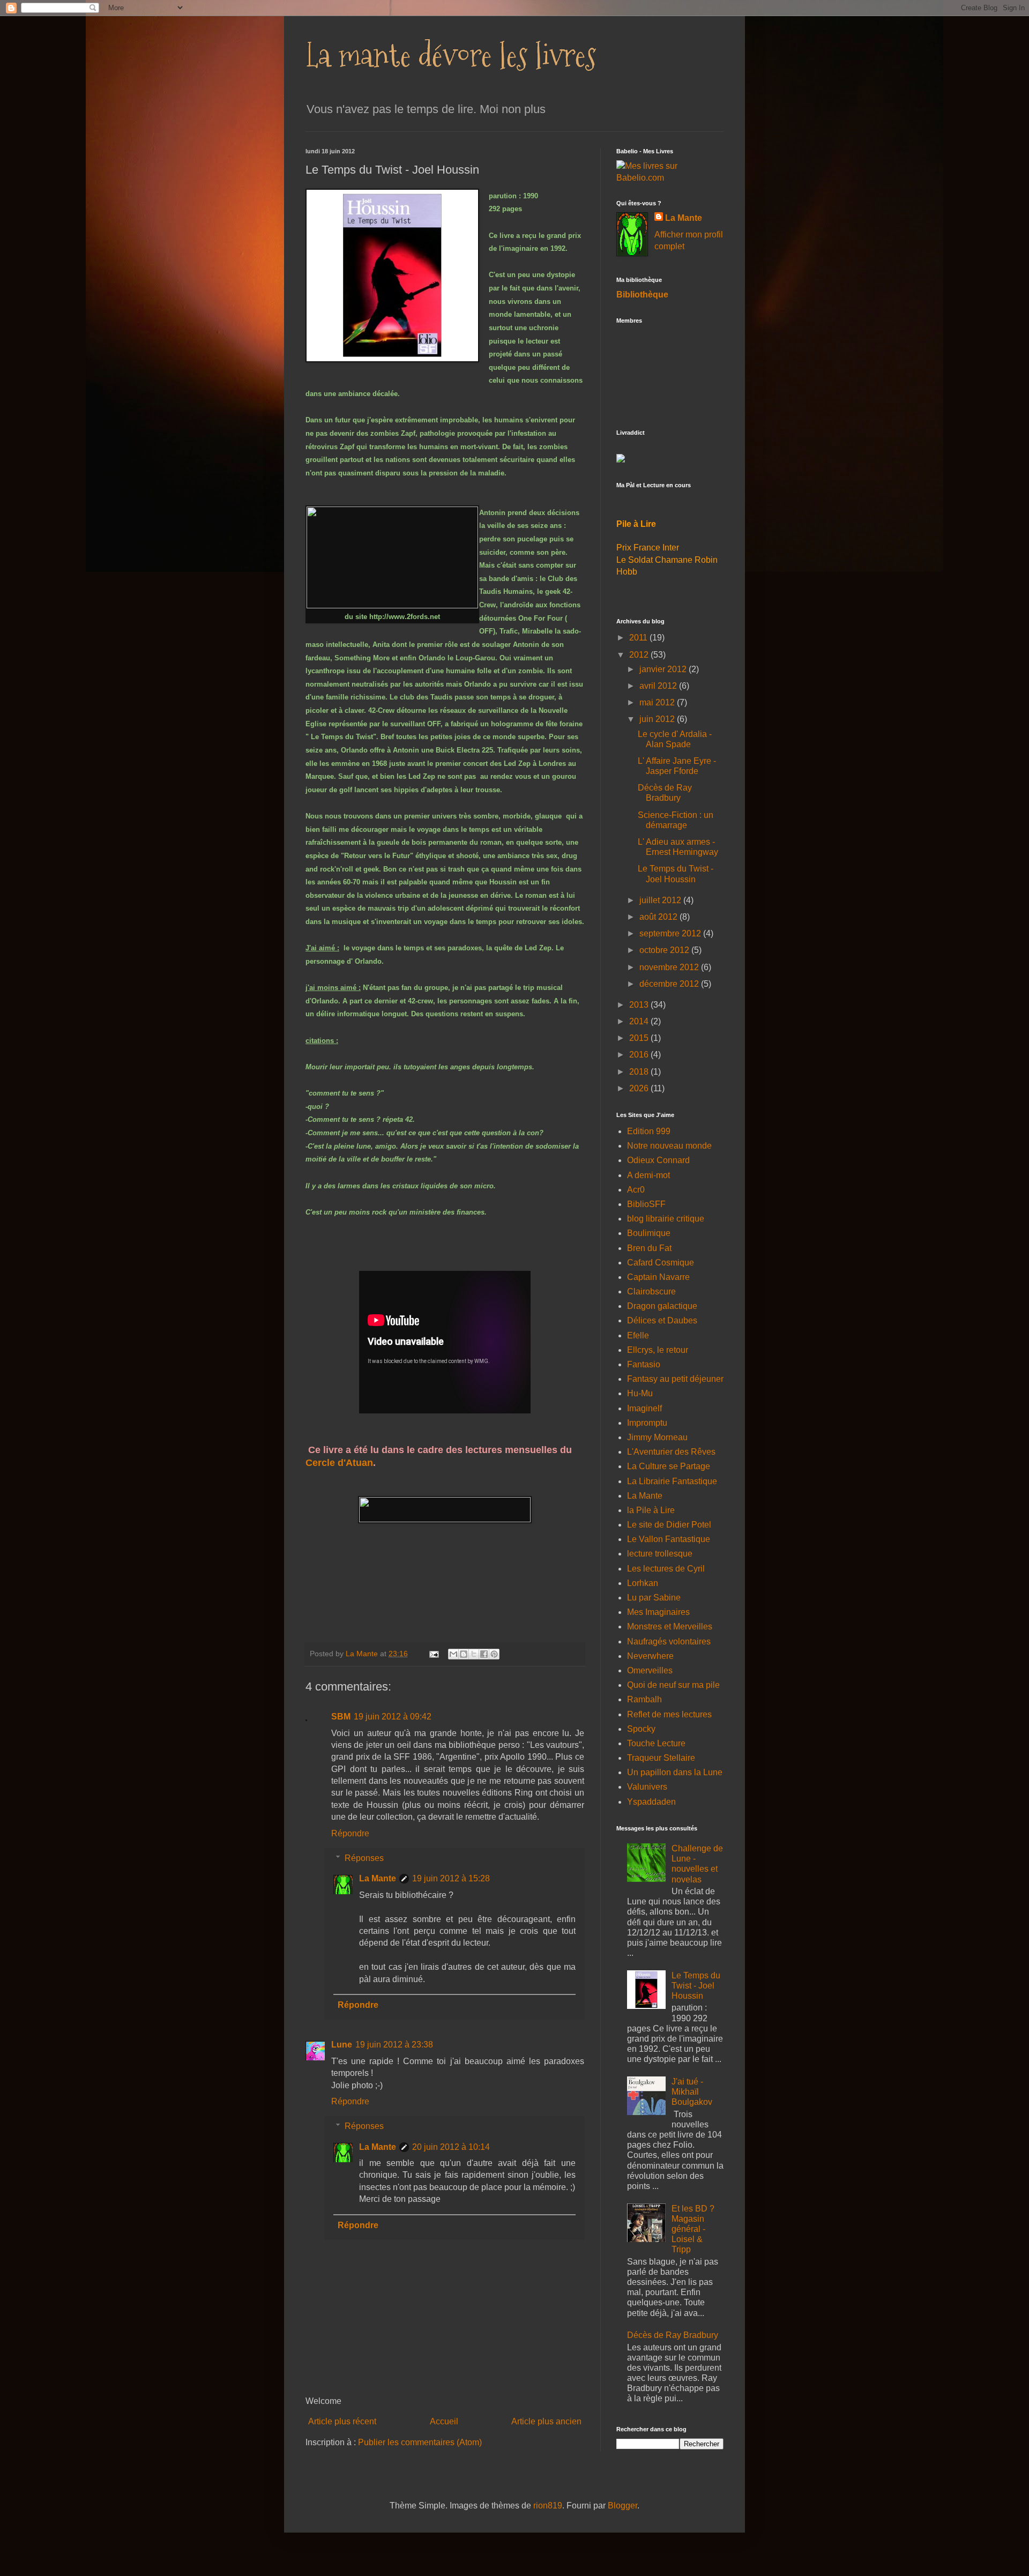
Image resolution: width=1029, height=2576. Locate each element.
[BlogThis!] (464, 1654)
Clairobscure (651, 1291)
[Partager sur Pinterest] (494, 1654)
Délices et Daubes (662, 1320)
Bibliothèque (642, 295)
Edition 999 (649, 1131)
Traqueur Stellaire (661, 1758)
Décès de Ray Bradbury (673, 2335)
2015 (640, 1038)
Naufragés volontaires (669, 1641)
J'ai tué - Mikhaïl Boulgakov (692, 2092)
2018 (640, 1072)
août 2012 (659, 917)
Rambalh (644, 1699)
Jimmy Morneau (657, 1437)
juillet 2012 (661, 900)
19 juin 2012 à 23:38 (394, 2045)
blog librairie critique (666, 1219)
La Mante (378, 1878)
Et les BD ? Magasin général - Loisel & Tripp (693, 2229)
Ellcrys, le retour (658, 1350)
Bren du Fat (649, 1248)
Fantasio (644, 1364)
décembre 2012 (670, 984)
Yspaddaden (651, 1802)
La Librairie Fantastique (672, 1481)
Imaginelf (644, 1408)
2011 (639, 638)
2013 (640, 1005)
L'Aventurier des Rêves (671, 1452)
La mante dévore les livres (451, 55)
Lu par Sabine (654, 1598)
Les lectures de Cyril (666, 1569)
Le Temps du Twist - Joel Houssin (696, 1986)
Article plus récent (342, 2421)
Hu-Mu (640, 1393)
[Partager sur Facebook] (484, 1654)
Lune (342, 2045)
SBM (341, 1717)
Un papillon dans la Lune (675, 1772)
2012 (640, 655)
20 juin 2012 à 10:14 (451, 2147)
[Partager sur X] (474, 1654)
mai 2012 (658, 702)
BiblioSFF (646, 1204)
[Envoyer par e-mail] (453, 1654)
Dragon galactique (662, 1306)
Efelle (638, 1335)
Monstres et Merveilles (670, 1626)
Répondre (350, 1833)
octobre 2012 (665, 950)
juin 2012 (658, 719)
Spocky (641, 1729)
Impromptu (647, 1423)
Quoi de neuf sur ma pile (673, 1685)
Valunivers (647, 1787)
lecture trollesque (660, 1554)
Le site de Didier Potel (669, 1525)
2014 (640, 1021)
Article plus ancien (546, 2421)
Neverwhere (650, 1656)
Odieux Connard (658, 1160)
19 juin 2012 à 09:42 (393, 1717)
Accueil (444, 2421)
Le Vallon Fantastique (669, 1539)
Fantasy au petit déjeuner (675, 1379)
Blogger (622, 2506)
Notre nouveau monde (669, 1146)
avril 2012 (659, 686)
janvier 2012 (664, 669)
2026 (640, 1088)
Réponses (364, 1858)
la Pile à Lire (651, 1510)
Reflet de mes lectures (669, 1714)
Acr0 (636, 1190)
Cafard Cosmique (661, 1263)
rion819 (548, 2506)
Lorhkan (643, 1583)
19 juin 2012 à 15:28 (451, 1878)
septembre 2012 (671, 933)
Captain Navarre (658, 1277)
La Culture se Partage (669, 1466)
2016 (640, 1055)
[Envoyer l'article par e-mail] (433, 1654)
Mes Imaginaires (658, 1612)
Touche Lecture (656, 1743)
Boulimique (649, 1233)
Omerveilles (650, 1670)
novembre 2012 (670, 967)
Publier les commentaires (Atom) (420, 2442)
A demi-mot (648, 1175)
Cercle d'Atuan (339, 1463)
